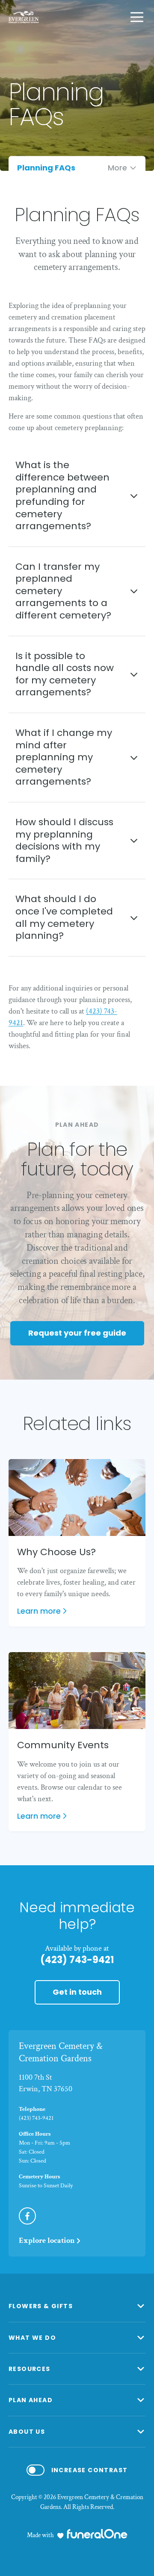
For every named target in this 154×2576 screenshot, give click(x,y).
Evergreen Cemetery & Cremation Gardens (61, 2052)
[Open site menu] (137, 17)
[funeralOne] (97, 2534)
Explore (47, 2240)
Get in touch (77, 1992)
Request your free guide (77, 1333)
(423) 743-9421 (77, 1960)
